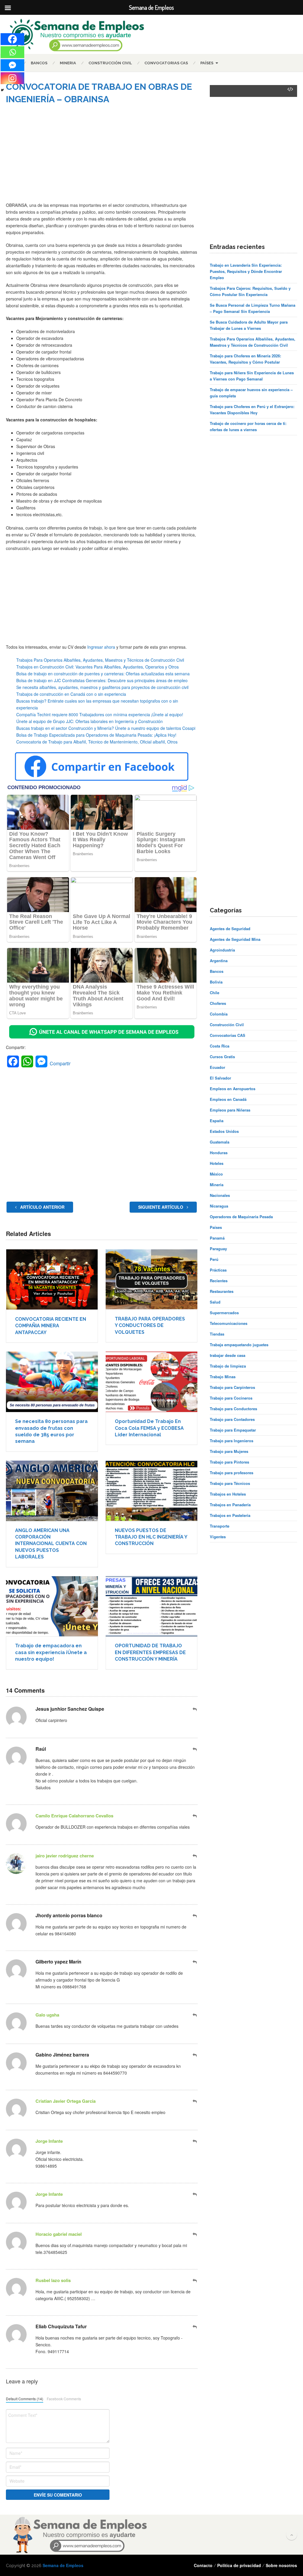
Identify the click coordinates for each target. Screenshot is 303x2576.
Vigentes (218, 1537)
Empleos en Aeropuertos (233, 1089)
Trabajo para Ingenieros (232, 1441)
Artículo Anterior (42, 1207)
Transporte (220, 1526)
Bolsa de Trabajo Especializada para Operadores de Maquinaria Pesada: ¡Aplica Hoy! (96, 735)
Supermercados (224, 1313)
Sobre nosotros (281, 2565)
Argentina (219, 961)
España (217, 1121)
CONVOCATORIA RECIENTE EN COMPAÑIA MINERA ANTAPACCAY (51, 1326)
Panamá (217, 1238)
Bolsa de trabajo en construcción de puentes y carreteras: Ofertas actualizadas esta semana (103, 674)
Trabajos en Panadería (230, 1505)
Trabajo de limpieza (228, 1366)
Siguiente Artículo (161, 1207)
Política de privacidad (239, 2565)
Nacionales (220, 1195)
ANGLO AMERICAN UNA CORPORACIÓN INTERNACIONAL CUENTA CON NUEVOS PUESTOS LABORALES (51, 1544)
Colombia (219, 1014)
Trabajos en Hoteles (228, 1494)
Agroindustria (222, 950)
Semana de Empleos (63, 2565)
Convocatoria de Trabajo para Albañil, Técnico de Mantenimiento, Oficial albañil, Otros (97, 742)
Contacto (203, 2565)
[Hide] (2, 90)
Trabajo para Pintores (229, 1462)
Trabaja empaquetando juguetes (239, 1345)
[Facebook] (12, 39)
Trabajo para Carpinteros (232, 1387)
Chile (215, 993)
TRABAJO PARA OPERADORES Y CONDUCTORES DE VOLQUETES (150, 1325)
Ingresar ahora (101, 647)
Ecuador (217, 1067)
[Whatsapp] (12, 52)
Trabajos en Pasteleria (230, 1515)
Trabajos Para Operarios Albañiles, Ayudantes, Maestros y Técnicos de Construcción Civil (100, 660)
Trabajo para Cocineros (231, 1398)
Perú (214, 1259)
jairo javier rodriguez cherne (65, 1856)
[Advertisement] (102, 157)
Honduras (219, 1153)
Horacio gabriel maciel (59, 2234)
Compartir (60, 1063)
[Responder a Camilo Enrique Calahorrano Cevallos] (195, 1816)
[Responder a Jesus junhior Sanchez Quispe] (195, 1709)
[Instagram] (12, 78)
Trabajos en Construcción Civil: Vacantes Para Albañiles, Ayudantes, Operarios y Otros (97, 667)
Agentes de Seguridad (230, 929)
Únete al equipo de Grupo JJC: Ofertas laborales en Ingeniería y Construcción (90, 721)
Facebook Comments (64, 2399)
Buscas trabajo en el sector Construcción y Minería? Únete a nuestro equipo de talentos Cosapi (106, 728)
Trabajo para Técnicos (230, 1483)
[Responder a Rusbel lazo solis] (195, 2280)
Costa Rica (220, 1046)
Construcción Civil (110, 63)
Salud (215, 1302)
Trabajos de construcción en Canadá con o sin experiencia (71, 694)
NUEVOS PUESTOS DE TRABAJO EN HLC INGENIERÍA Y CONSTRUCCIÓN (151, 1537)
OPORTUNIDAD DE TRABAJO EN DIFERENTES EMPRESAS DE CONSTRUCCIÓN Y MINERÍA (150, 1652)
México (216, 1174)
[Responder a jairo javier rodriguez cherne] (195, 1856)
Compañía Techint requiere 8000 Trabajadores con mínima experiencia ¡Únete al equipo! (100, 714)
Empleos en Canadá (228, 1099)
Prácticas (218, 1270)
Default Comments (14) (25, 2399)
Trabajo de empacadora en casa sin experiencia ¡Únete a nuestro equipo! (51, 1652)
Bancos (39, 63)
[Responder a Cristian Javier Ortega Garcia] (195, 2101)
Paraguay (218, 1249)
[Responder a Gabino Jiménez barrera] (195, 2055)
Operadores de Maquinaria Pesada (241, 1217)
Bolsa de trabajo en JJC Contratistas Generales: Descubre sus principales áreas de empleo (102, 680)
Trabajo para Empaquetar (233, 1430)
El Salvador (220, 1078)
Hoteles (217, 1163)
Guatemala (220, 1142)
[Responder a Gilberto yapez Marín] (195, 1962)
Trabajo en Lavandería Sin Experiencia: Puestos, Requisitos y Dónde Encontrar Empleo (246, 271)
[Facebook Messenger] (12, 65)
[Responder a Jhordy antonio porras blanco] (195, 1916)
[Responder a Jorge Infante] (195, 2141)
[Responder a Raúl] (195, 1749)
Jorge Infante (49, 2141)
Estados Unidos (224, 1131)
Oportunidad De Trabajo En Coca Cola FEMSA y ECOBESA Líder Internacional (149, 1428)
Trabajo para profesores (232, 1473)
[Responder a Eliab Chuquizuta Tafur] (195, 2327)
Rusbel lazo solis (53, 2280)
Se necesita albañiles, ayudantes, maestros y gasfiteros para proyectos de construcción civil (102, 687)
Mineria (68, 63)
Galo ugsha (47, 2015)
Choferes (218, 1003)
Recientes (219, 1281)
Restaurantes (222, 1291)
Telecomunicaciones (229, 1323)
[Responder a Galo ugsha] (195, 2015)
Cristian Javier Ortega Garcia (66, 2101)
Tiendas (217, 1334)
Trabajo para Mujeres (229, 1451)
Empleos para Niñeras (230, 1110)
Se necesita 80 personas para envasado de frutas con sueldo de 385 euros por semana (51, 1431)
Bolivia (216, 982)
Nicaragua (219, 1206)
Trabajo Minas (223, 1377)
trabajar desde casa (228, 1355)
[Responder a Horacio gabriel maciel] (195, 2234)
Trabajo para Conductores (233, 1409)
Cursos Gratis (222, 1057)
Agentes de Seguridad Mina (235, 939)
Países (207, 63)
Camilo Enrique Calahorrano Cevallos (74, 1816)
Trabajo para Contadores (232, 1419)
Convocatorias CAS (166, 63)
